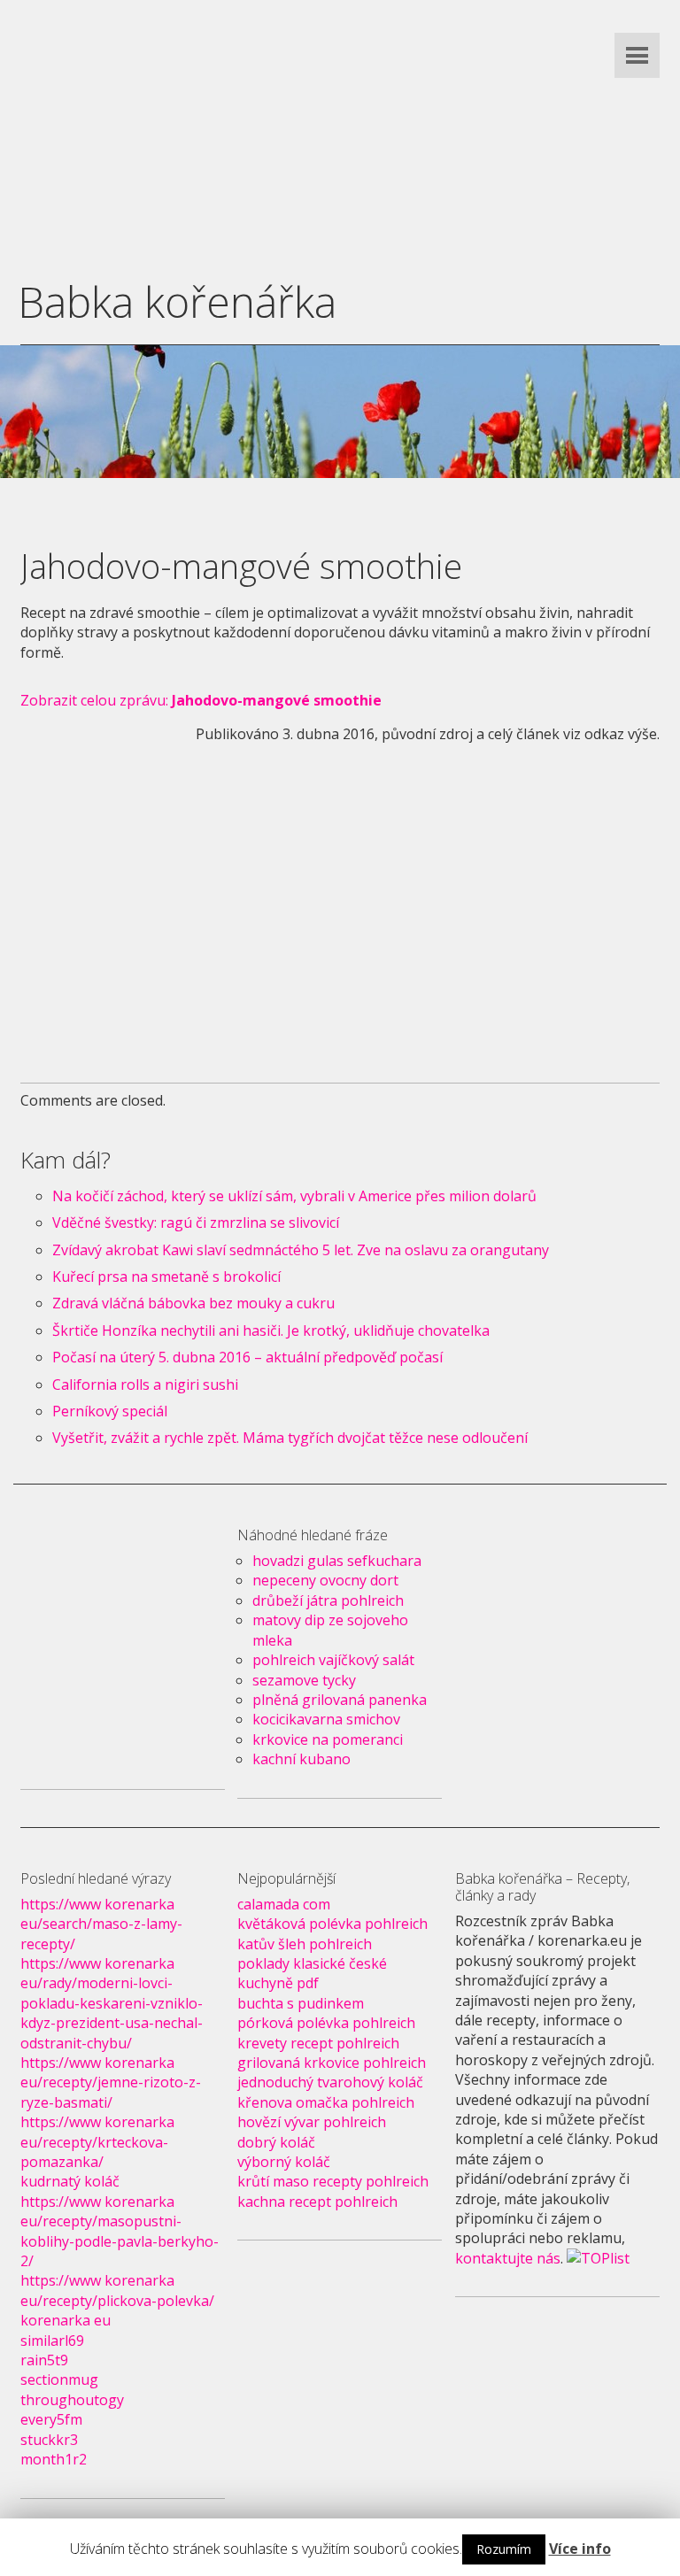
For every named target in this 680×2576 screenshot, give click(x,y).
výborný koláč (284, 2162)
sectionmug (59, 2379)
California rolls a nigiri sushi (145, 1384)
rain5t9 (44, 2360)
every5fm (51, 2419)
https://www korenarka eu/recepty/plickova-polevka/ (117, 2290)
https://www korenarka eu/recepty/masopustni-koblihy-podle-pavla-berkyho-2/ (120, 2231)
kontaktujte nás (508, 2258)
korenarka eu (66, 2320)
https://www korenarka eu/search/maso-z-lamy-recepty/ (101, 1924)
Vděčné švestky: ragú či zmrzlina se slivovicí (196, 1222)
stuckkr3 (49, 2440)
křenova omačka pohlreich (326, 2102)
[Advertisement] (340, 124)
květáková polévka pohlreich (332, 1924)
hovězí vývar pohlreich (312, 2122)
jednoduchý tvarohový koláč (330, 2082)
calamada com (284, 1904)
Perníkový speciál (110, 1411)
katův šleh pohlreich (305, 1944)
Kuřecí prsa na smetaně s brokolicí (166, 1276)
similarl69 (52, 2341)
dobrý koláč (276, 2142)
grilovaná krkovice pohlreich (332, 2063)
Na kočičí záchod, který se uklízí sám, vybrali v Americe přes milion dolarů (294, 1196)
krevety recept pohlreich (318, 2043)
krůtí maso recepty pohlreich (333, 2181)
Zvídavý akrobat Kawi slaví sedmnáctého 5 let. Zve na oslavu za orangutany (301, 1250)
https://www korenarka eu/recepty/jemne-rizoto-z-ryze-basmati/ (111, 2082)
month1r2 (54, 2459)
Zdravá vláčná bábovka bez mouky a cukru (193, 1303)
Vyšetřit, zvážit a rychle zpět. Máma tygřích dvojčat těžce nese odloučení (290, 1438)
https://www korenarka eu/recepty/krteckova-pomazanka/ (97, 2142)
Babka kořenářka (177, 301)
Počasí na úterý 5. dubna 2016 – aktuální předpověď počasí (247, 1357)
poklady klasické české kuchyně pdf (312, 1973)
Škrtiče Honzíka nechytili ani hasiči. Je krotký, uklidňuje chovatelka (271, 1330)
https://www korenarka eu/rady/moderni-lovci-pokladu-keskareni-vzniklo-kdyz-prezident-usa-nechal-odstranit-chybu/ (112, 2003)
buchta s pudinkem (301, 2003)
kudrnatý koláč (70, 2181)
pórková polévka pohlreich (326, 2023)
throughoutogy (72, 2400)
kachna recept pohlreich (317, 2202)
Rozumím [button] (504, 2549)
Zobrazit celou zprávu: (201, 700)
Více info (580, 2549)
